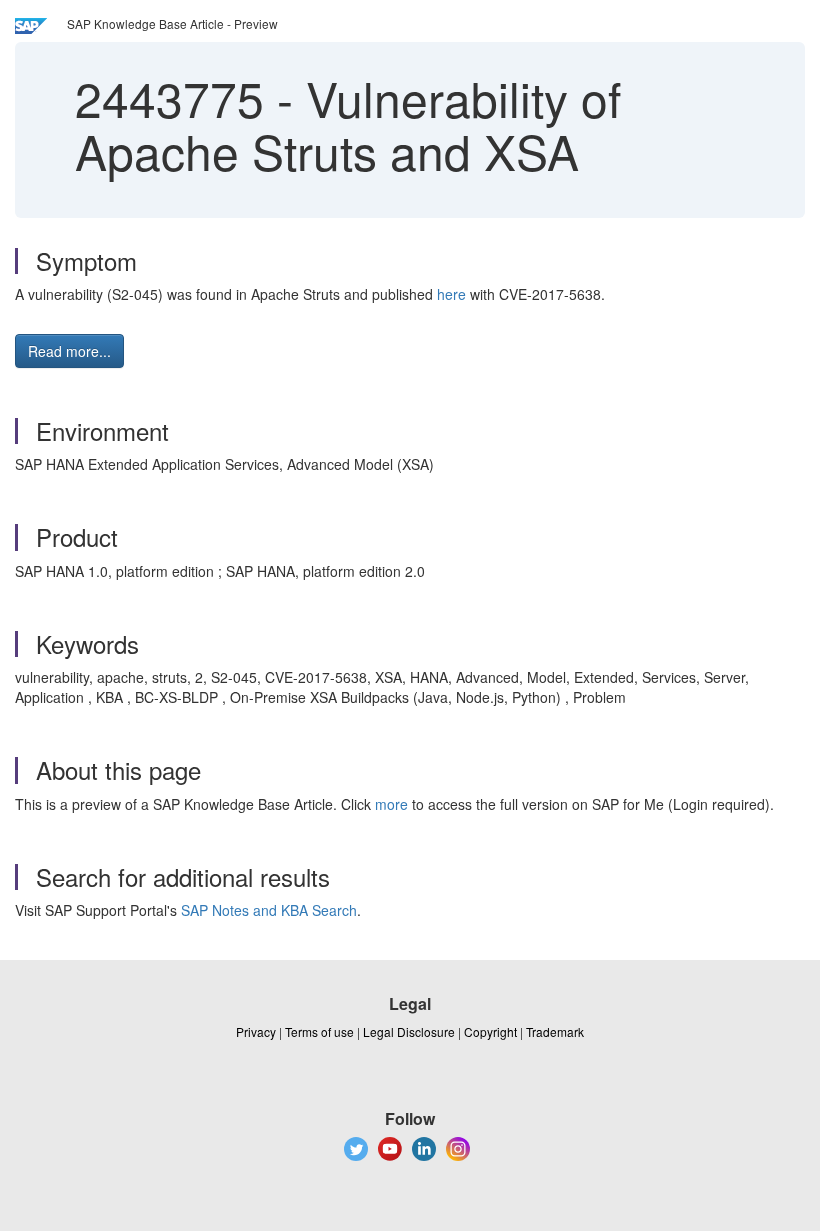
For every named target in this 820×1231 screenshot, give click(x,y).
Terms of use (319, 1031)
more (391, 804)
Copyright (490, 1031)
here (451, 294)
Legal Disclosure (409, 1031)
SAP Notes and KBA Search (269, 910)
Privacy (256, 1031)
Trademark (555, 1031)
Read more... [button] (69, 351)
